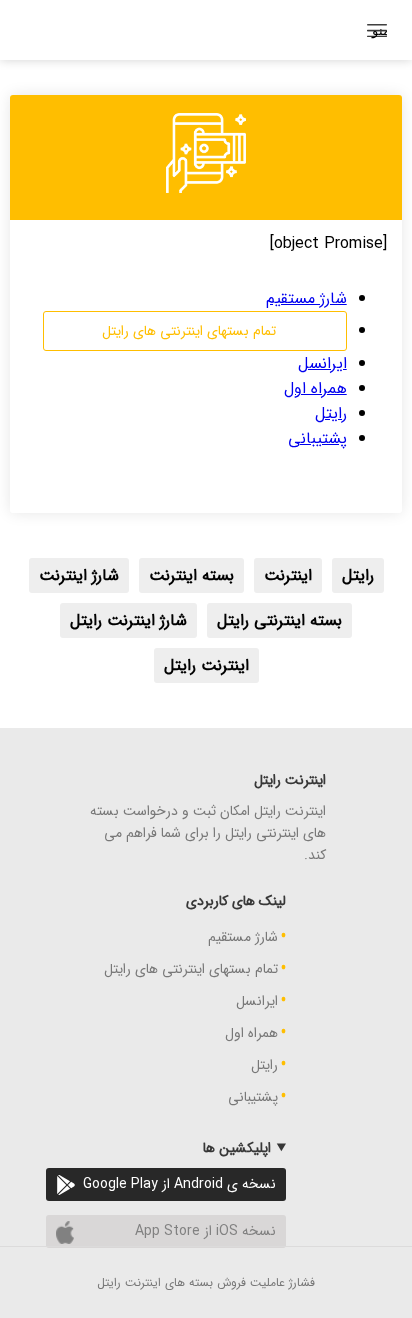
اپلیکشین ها (237, 1148)
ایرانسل (322, 363)
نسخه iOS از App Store (205, 1231)
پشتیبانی (317, 438)
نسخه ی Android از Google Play (179, 1184)
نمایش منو (379, 30)
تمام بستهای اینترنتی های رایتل (189, 331)
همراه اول (315, 388)
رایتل (331, 413)
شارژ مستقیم (306, 298)
